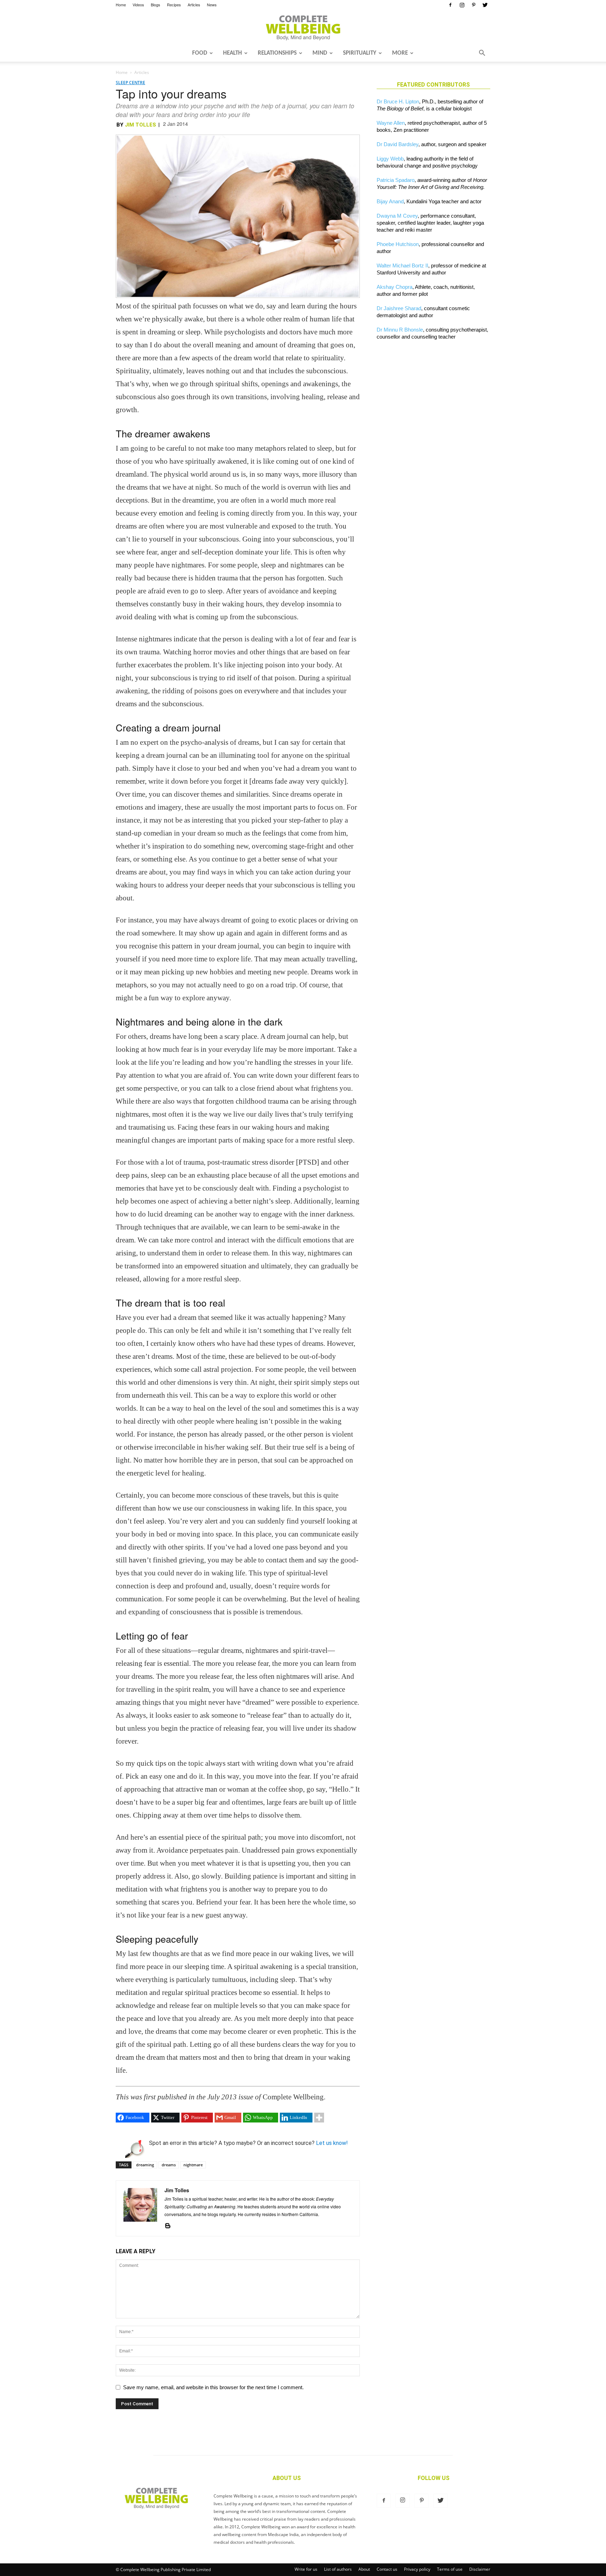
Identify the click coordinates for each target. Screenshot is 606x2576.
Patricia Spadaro (396, 180)
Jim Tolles (140, 125)
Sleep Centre (130, 83)
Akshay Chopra (395, 287)
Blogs (156, 5)
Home (121, 5)
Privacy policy (417, 2569)
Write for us (306, 2569)
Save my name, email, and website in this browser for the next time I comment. (213, 2387)
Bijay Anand (390, 201)
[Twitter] (485, 5)
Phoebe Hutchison (398, 244)
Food (200, 53)
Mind (320, 53)
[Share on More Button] (319, 2118)
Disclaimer (480, 2569)
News (212, 5)
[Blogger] (170, 2226)
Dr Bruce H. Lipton (398, 101)
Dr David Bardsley (398, 144)
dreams (169, 2165)
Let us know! (332, 2143)
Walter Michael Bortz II (402, 265)
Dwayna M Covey (397, 216)
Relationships (277, 53)
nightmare (193, 2165)
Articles (194, 5)
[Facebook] (450, 5)
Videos (138, 5)
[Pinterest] (473, 5)
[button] (482, 54)
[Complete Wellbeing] (303, 28)
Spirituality (360, 53)
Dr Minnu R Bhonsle (400, 330)
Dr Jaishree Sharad (399, 308)
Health (233, 53)
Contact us (387, 2569)
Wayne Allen (391, 123)
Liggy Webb (390, 159)
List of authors (338, 2569)
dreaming (145, 2165)
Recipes (174, 5)
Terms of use (450, 2569)
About (364, 2569)
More (400, 53)
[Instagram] (462, 5)
